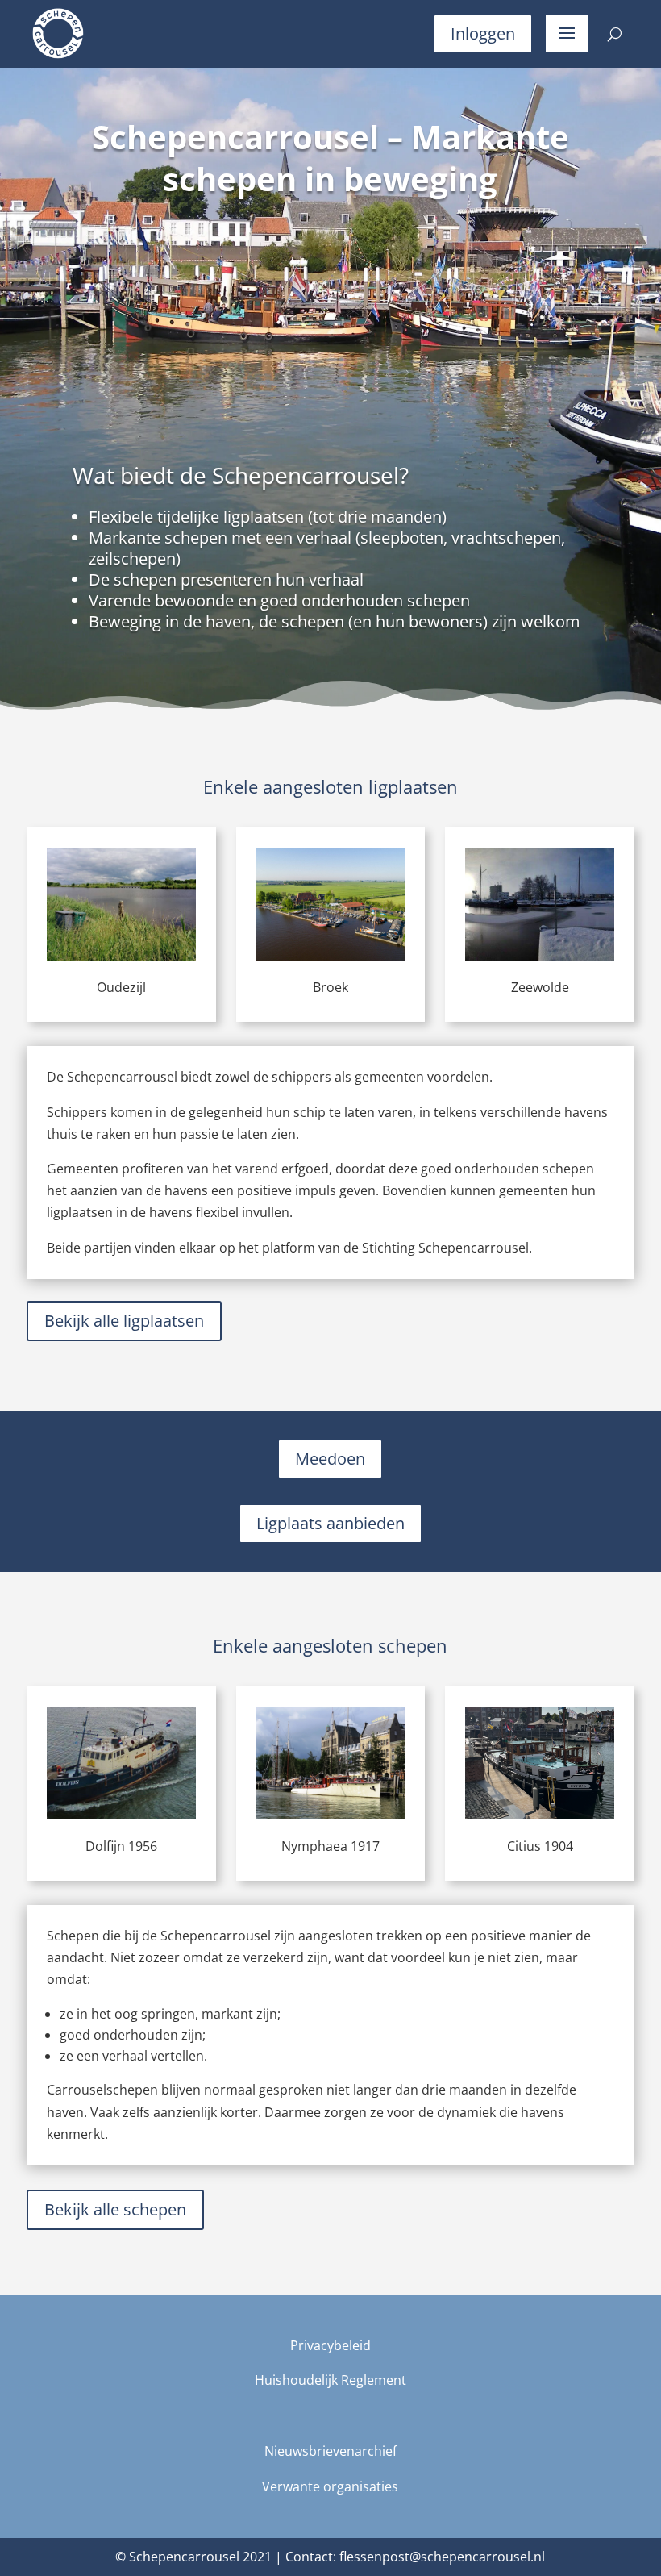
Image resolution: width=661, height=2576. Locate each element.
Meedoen (330, 1459)
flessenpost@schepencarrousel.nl (442, 2557)
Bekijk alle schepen (115, 2209)
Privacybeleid (330, 2345)
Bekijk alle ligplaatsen (124, 1321)
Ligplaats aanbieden (330, 1523)
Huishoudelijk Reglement (330, 2380)
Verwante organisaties (330, 2486)
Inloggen (483, 33)
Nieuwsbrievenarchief (330, 2451)
